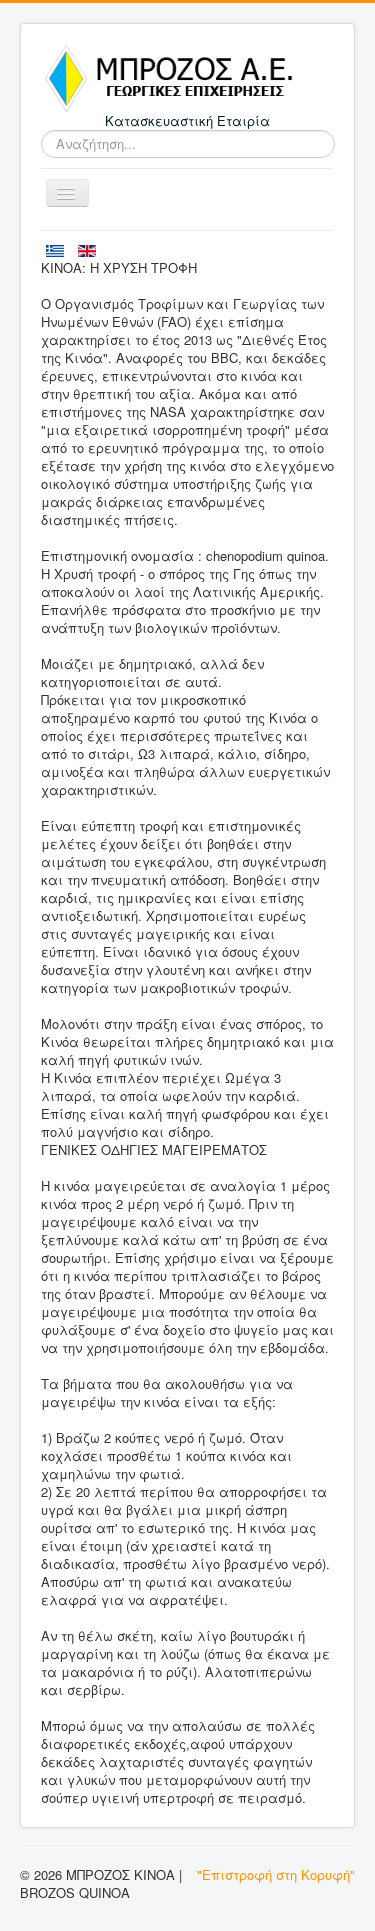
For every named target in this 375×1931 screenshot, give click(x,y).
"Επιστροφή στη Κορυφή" (276, 1874)
